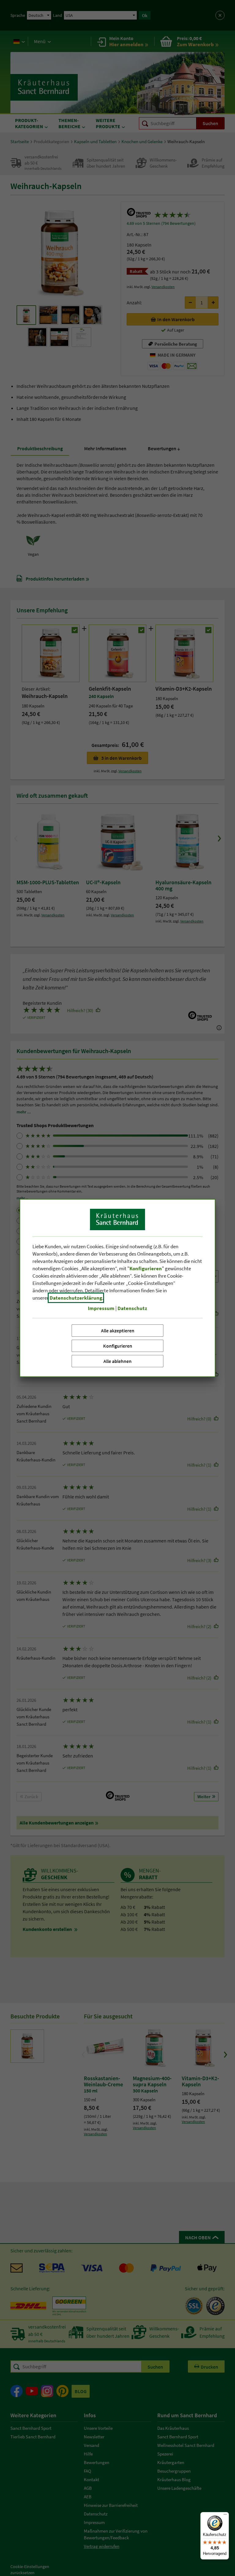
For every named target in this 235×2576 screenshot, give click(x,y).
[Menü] (225, 2516)
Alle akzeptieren (118, 1331)
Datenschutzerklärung (76, 1298)
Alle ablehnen (117, 1361)
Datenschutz (132, 1308)
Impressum (101, 1308)
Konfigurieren (118, 1346)
